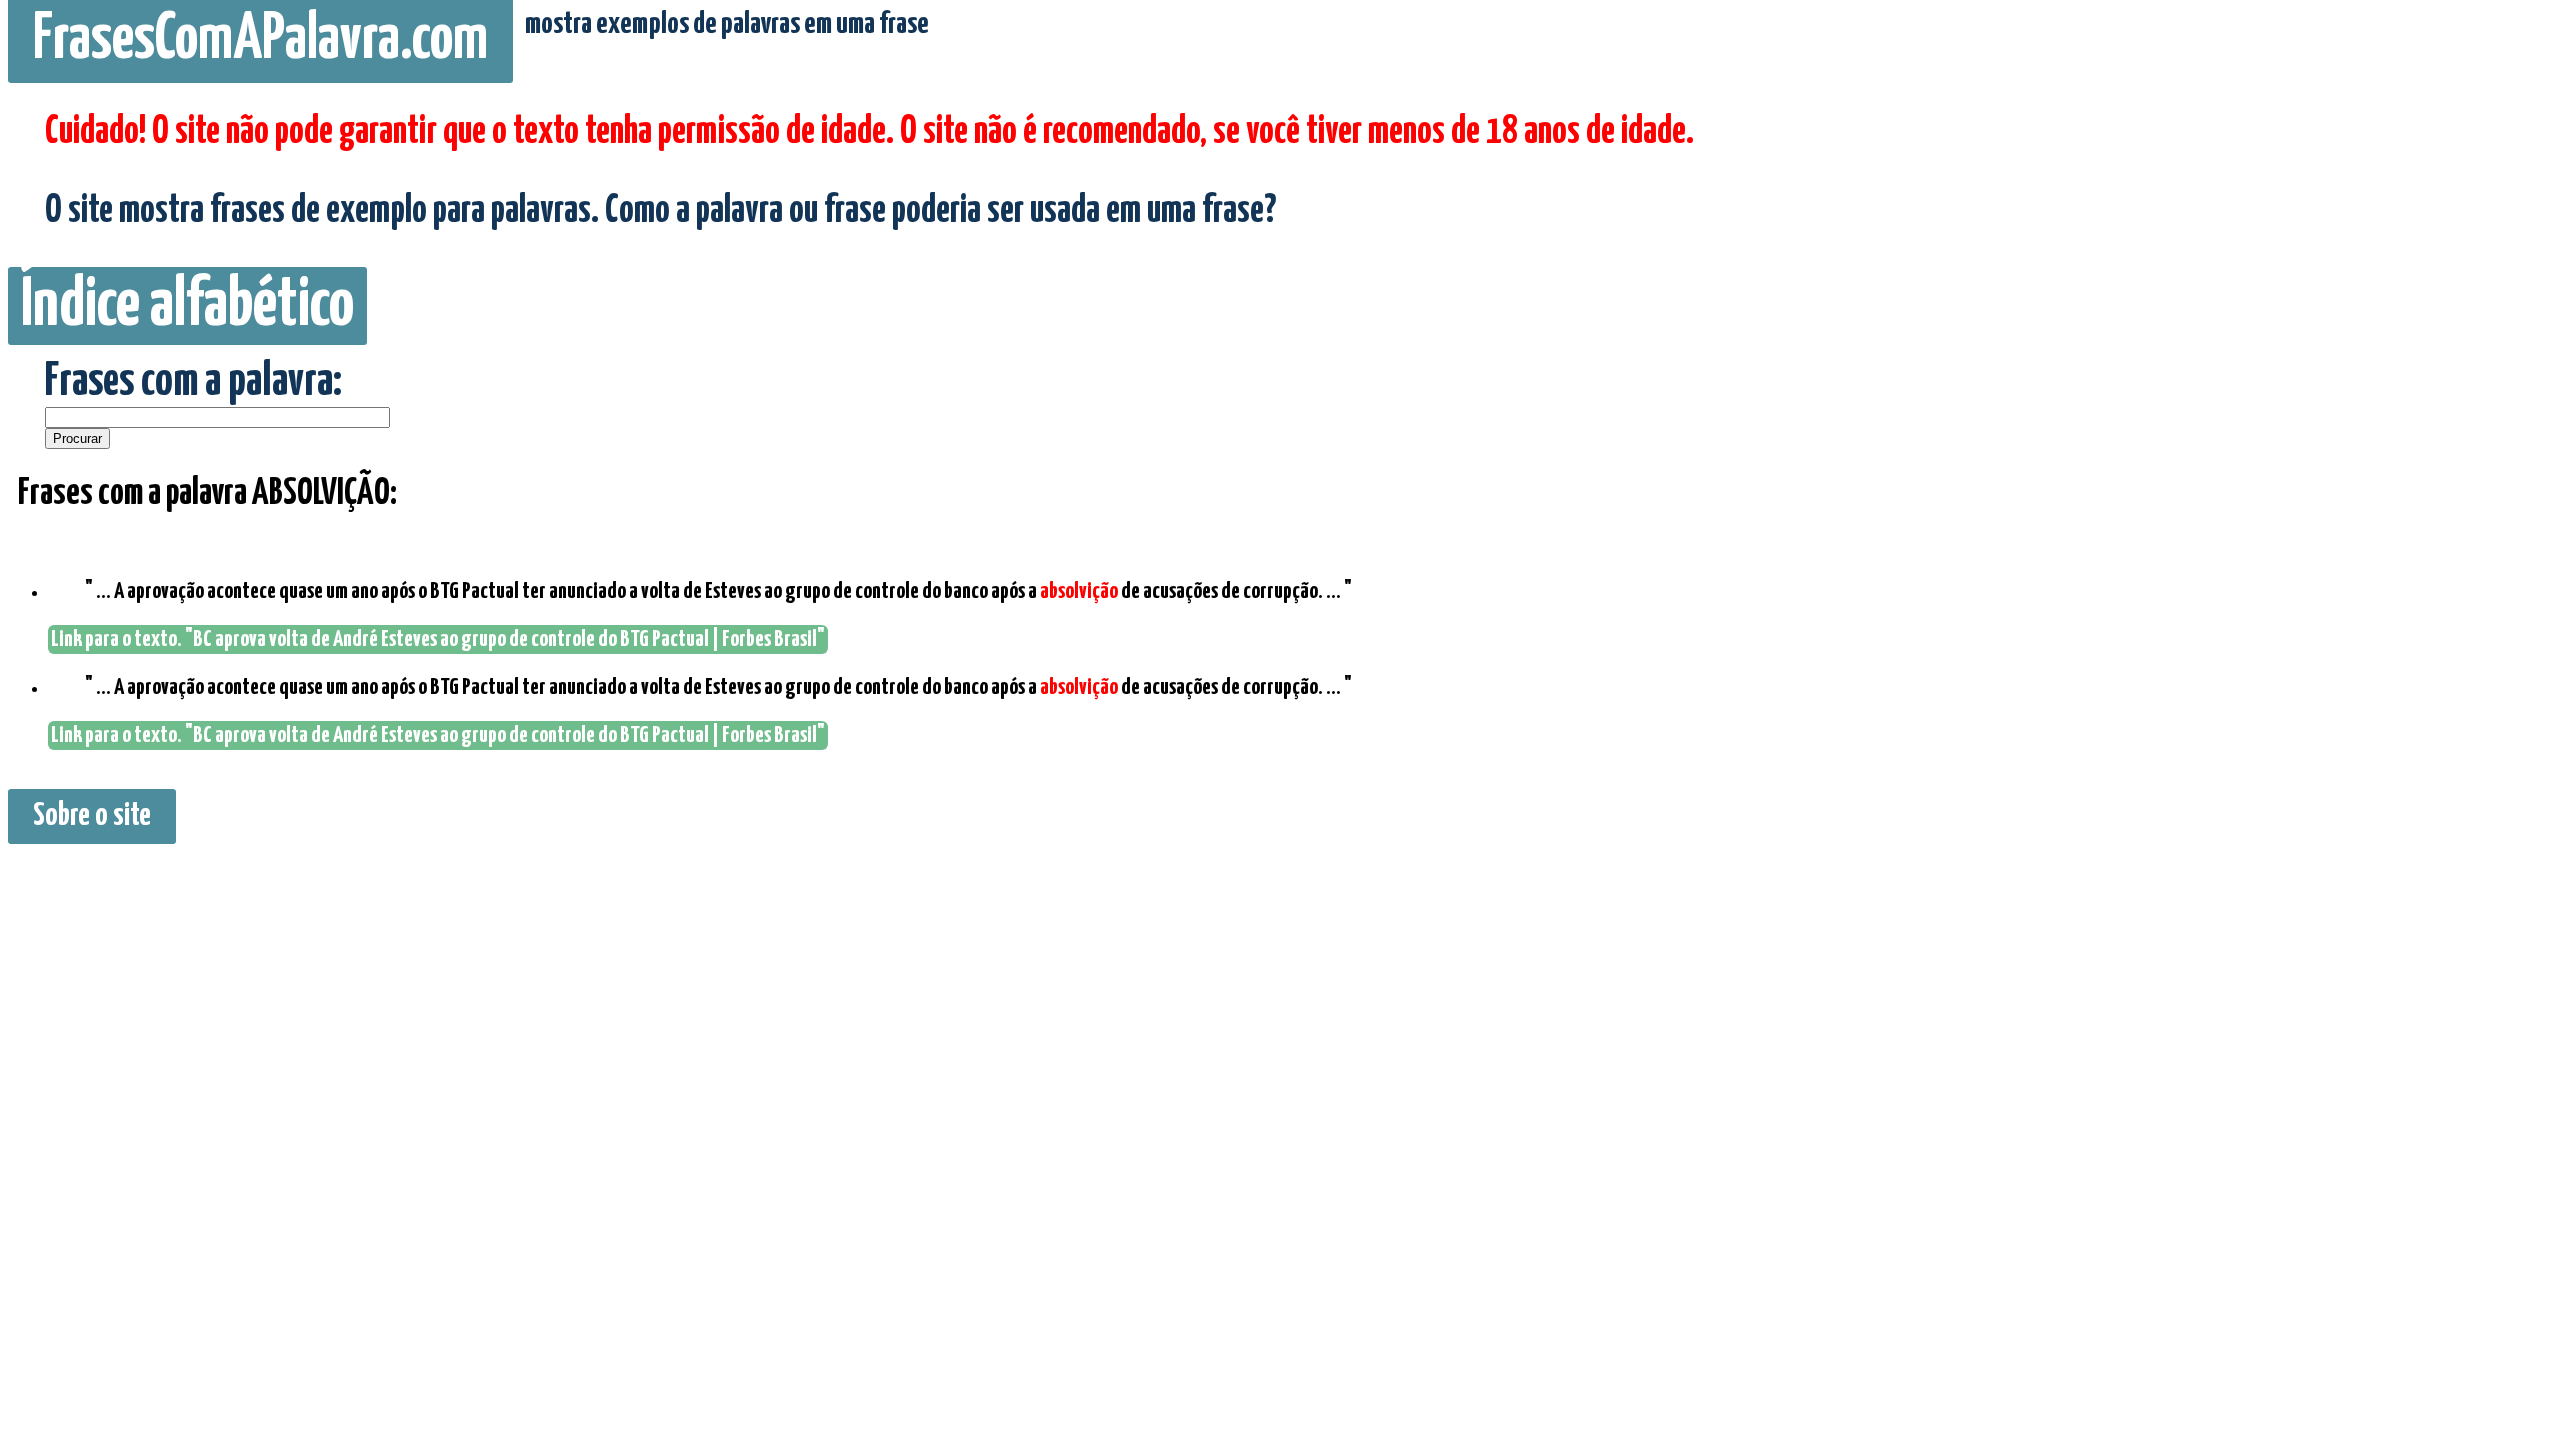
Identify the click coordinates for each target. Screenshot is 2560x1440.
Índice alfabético (187, 306)
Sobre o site (92, 816)
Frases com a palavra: (193, 382)
